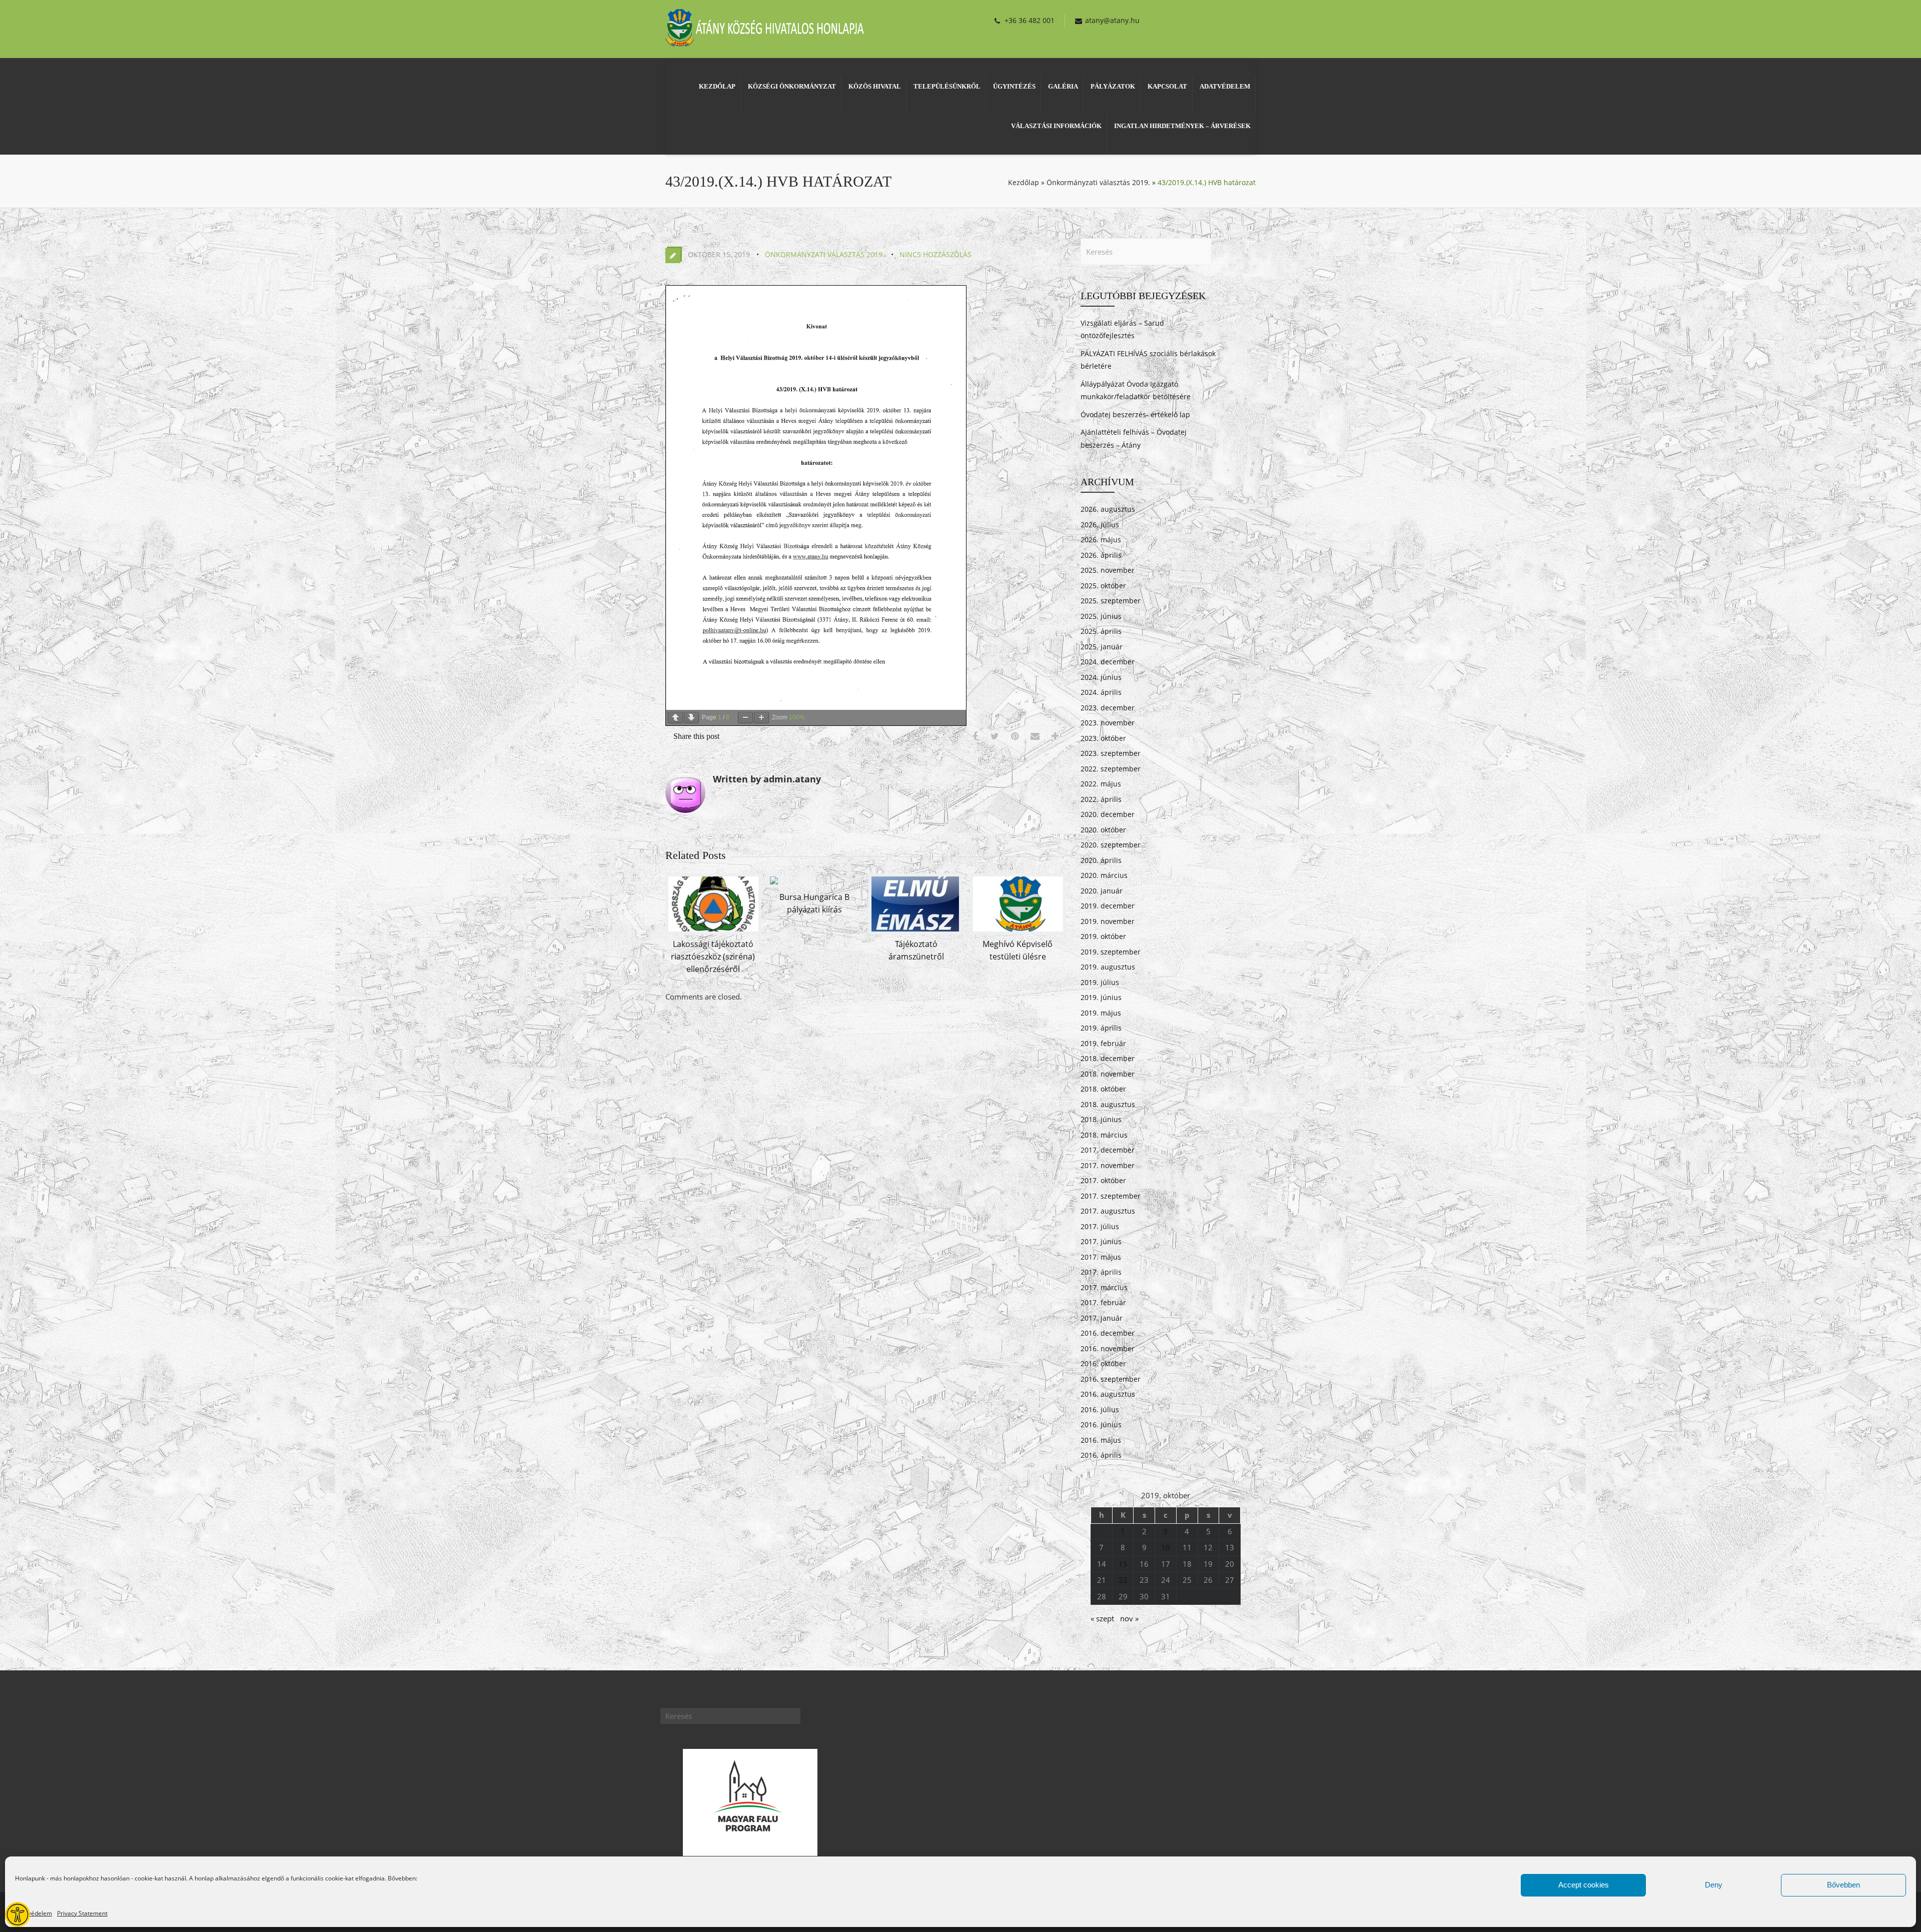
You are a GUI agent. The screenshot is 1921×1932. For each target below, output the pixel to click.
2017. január (1102, 1318)
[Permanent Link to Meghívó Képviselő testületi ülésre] (1018, 931)
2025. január (1102, 647)
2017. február (1103, 1302)
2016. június (1101, 1424)
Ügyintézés (1014, 86)
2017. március (1104, 1287)
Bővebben (1843, 1885)
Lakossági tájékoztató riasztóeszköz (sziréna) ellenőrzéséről (713, 956)
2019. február (1103, 1043)
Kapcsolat (1167, 86)
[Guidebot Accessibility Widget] (18, 1914)
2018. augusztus (1108, 1104)
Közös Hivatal (875, 86)
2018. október (1103, 1089)
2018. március (1104, 1135)
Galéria (1063, 86)
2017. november (1108, 1165)
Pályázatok (1113, 86)
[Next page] (691, 718)
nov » (1129, 1618)
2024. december (1108, 662)
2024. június (1101, 677)
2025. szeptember (1111, 601)
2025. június (1101, 616)
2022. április (1101, 799)
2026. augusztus (1108, 509)
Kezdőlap (717, 86)
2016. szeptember (1111, 1379)
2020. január (1102, 891)
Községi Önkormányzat (792, 86)
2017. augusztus (1108, 1211)
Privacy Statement (82, 1913)
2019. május (1101, 1013)
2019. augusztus (1108, 967)
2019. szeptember (1111, 952)
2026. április (1101, 555)
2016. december (1108, 1333)
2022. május (1101, 784)
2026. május (1101, 540)
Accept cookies (1584, 1885)
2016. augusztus (1108, 1394)
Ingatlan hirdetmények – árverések (1182, 126)
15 (1123, 1564)
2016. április (1101, 1455)
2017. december (1108, 1150)
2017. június (1101, 1241)
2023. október (1103, 738)
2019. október (1103, 936)
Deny (1714, 1885)
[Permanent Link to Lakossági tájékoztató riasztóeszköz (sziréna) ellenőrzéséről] (713, 931)
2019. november (1108, 921)
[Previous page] (675, 718)
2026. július (1100, 525)
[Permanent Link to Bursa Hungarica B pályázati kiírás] (774, 884)
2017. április (1101, 1272)
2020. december (1108, 814)
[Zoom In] (761, 718)
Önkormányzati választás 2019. (1098, 182)
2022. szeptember (1111, 769)
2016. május (1101, 1440)
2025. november (1108, 570)
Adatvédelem (34, 1913)
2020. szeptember (1111, 845)
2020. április (1101, 860)
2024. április (1101, 692)
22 (1123, 1580)
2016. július (1100, 1409)
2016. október (1103, 1363)
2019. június (1101, 997)
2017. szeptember (1111, 1196)
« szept (1102, 1618)
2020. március (1104, 875)
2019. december (1108, 906)
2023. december (1108, 708)
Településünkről (947, 86)
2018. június (1101, 1119)
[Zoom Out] (745, 718)
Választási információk (1056, 126)
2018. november (1108, 1074)
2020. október (1103, 830)
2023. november (1108, 723)
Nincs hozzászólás (935, 254)
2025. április (1101, 631)
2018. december (1108, 1058)
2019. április (1101, 1028)
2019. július (1100, 982)
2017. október (1103, 1180)
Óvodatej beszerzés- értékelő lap (1135, 414)
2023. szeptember (1111, 753)
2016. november (1108, 1348)
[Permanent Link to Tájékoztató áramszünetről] (915, 931)
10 (1166, 1547)
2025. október (1103, 586)
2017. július (1100, 1226)
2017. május (1101, 1257)
